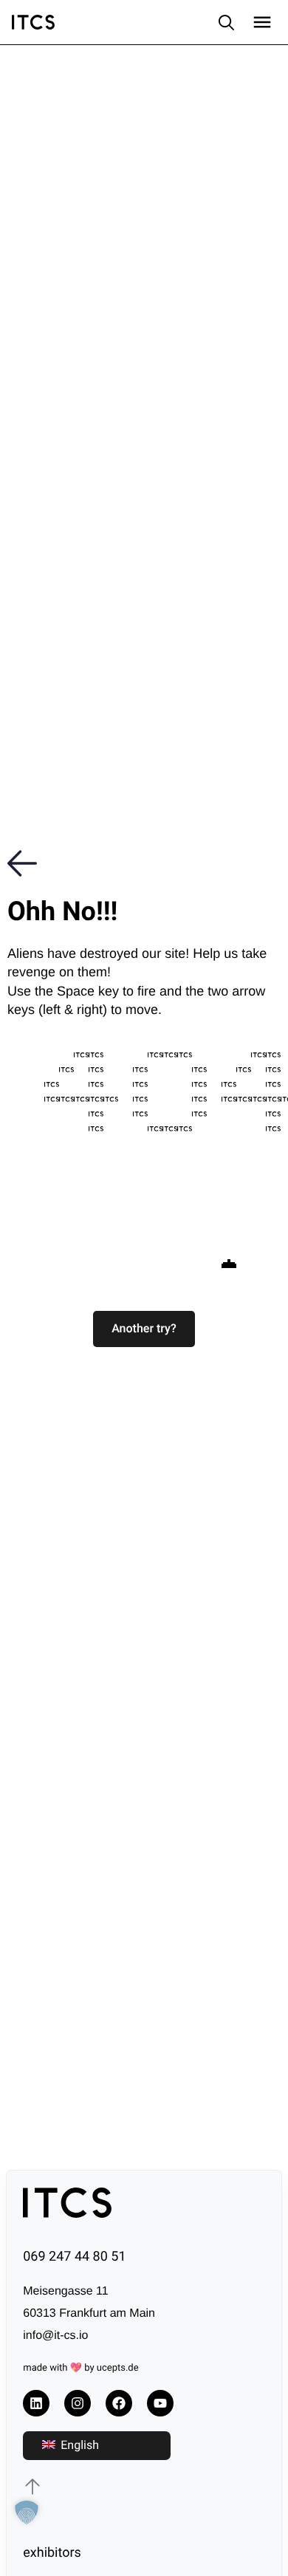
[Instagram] (78, 2403)
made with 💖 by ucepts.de (80, 2368)
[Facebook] (119, 2403)
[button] (144, 1329)
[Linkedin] (36, 2403)
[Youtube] (160, 2403)
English (78, 2445)
